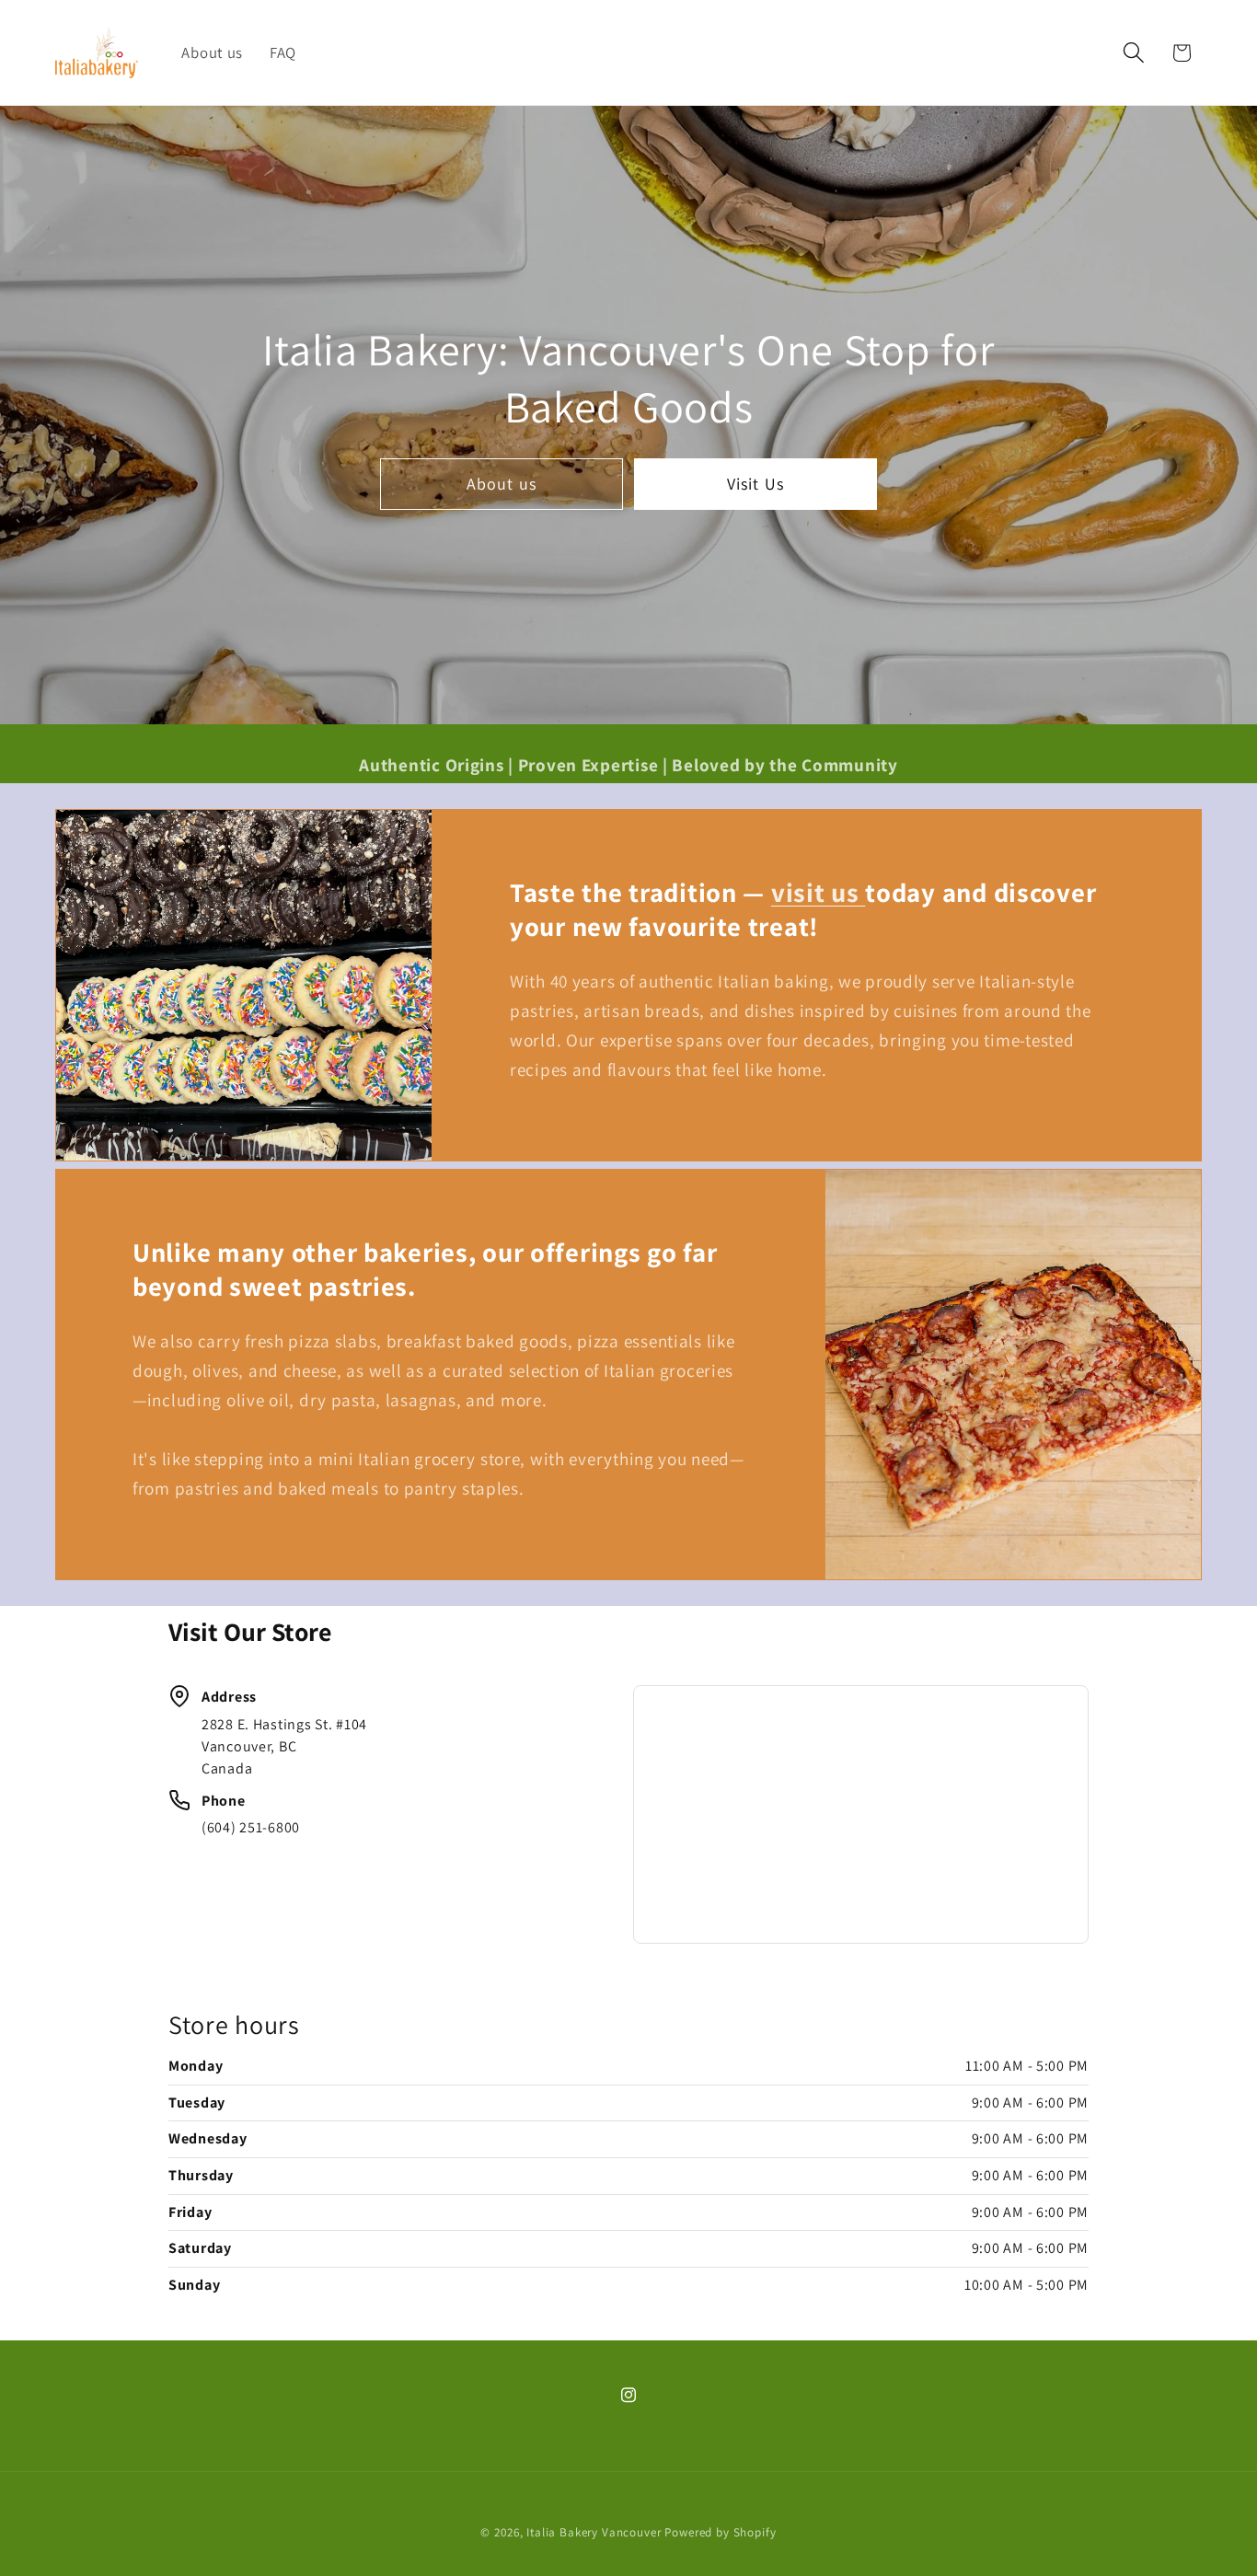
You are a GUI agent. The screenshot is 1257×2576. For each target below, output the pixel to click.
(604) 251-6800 (251, 1827)
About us (502, 484)
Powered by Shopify (720, 2532)
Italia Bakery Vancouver (594, 2532)
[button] (1133, 53)
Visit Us (756, 484)
